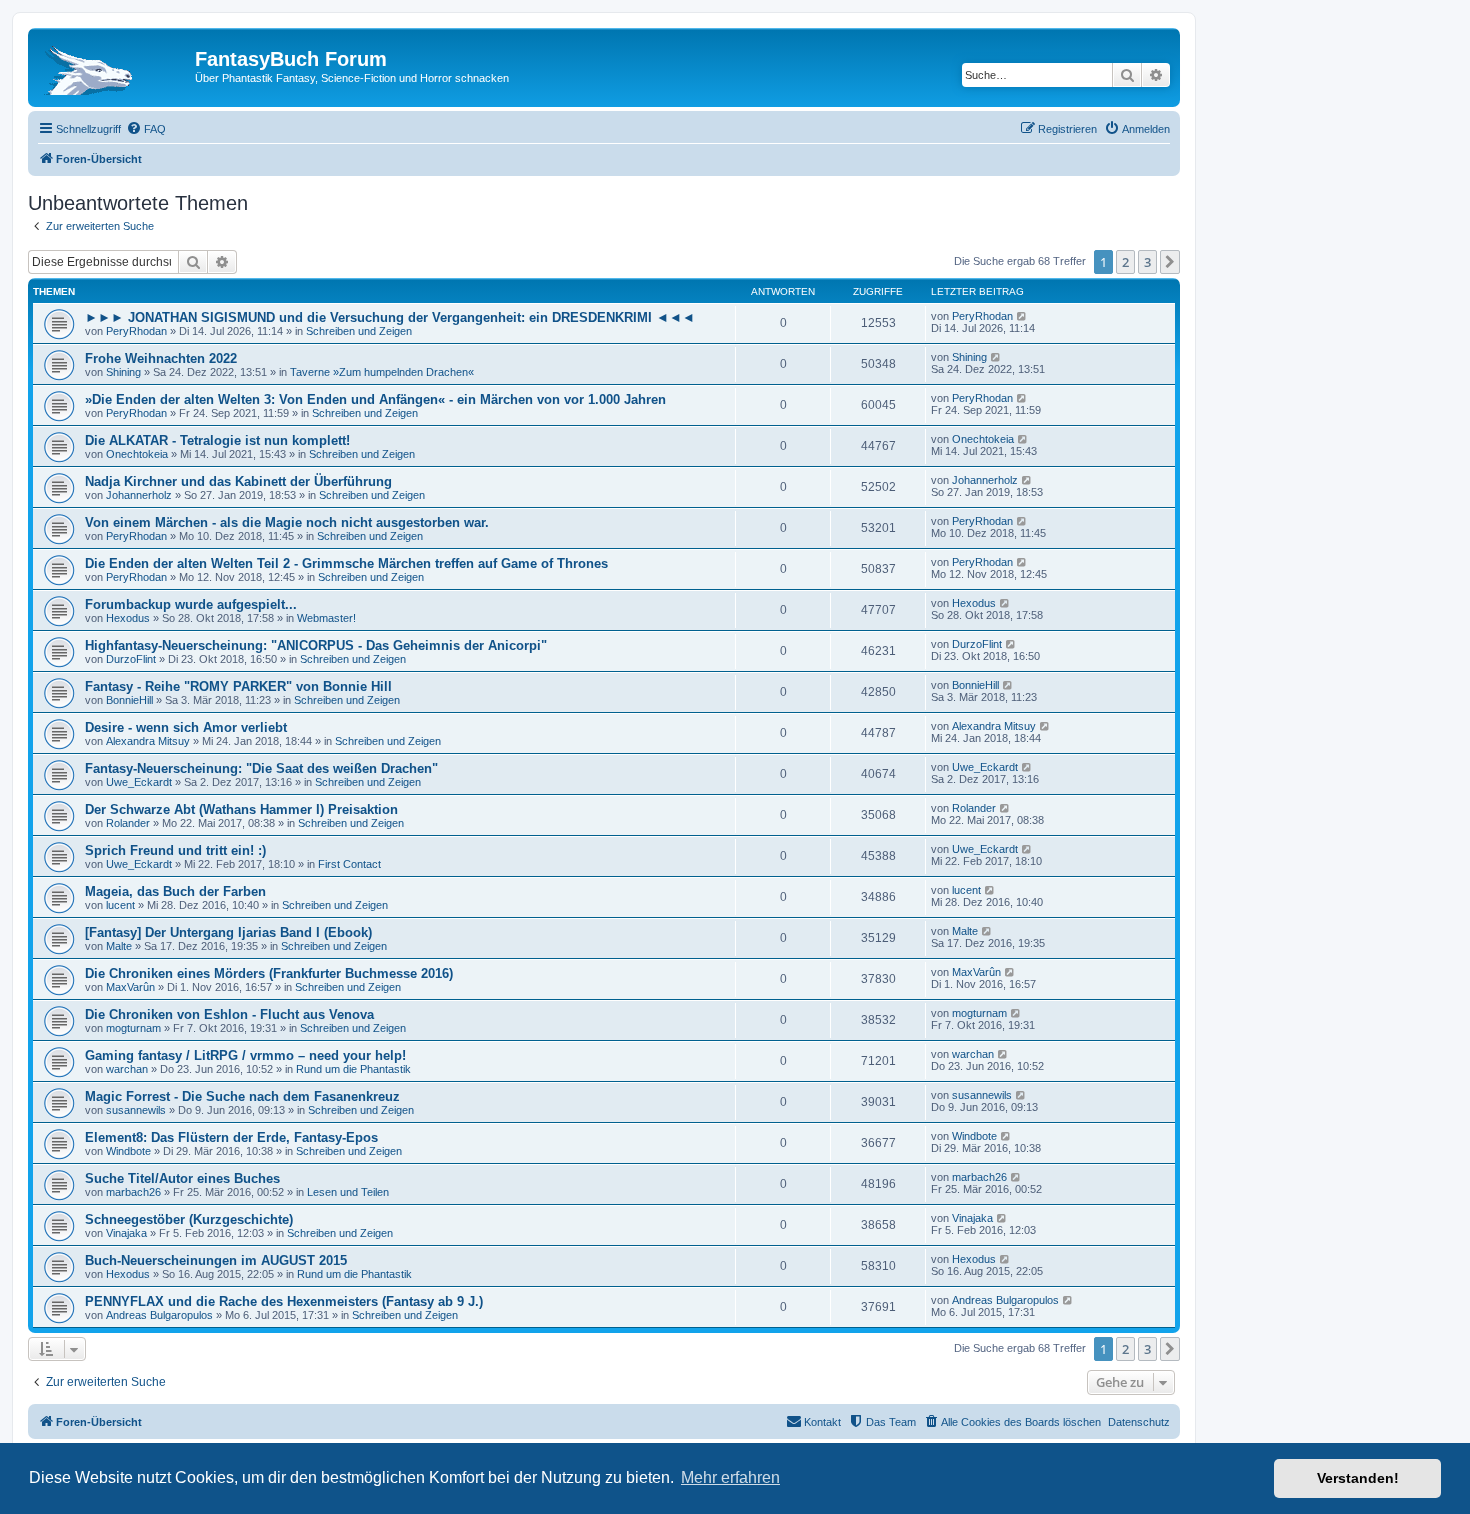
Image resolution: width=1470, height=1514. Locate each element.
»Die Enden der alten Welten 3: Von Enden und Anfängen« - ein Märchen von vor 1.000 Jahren (375, 399)
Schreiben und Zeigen (359, 331)
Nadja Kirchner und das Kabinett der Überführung (238, 481)
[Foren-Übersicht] (114, 65)
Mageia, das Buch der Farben (175, 891)
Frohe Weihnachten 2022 (161, 358)
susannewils (136, 1110)
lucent (120, 905)
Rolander (128, 823)
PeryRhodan (136, 331)
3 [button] (1147, 262)
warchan (127, 1069)
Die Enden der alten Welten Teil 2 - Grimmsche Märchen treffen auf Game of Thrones (346, 563)
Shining (123, 372)
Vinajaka (126, 1233)
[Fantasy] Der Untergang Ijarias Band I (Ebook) (228, 932)
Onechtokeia (137, 454)
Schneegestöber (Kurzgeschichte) (189, 1219)
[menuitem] (146, 129)
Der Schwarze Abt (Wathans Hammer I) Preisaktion (241, 809)
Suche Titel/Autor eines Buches (182, 1178)
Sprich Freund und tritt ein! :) (175, 850)
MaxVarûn (130, 987)
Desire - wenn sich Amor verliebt (186, 727)
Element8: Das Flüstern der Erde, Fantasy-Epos (231, 1137)
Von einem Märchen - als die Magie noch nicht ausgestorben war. (287, 522)
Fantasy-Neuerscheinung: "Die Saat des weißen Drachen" (261, 768)
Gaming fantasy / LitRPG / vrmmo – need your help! (245, 1055)
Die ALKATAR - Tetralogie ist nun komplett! (217, 440)
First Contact (349, 864)
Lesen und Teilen (348, 1192)
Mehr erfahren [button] (730, 1477)
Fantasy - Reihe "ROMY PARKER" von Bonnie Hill (238, 686)
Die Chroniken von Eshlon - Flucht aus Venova (229, 1014)
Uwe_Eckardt (139, 782)
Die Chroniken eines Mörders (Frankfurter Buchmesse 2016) (269, 973)
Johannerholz (139, 495)
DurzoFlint (131, 659)
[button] (1170, 262)
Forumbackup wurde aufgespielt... (191, 604)
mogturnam (133, 1028)
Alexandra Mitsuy (148, 741)
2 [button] (1125, 262)
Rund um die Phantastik (353, 1069)
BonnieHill (129, 700)
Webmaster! (326, 618)
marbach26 (133, 1192)
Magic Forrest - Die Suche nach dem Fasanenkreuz (242, 1096)
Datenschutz (1139, 1422)
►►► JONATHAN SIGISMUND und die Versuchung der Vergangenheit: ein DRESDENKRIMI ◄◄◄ (390, 317)
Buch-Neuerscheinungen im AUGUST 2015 (216, 1260)
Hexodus (128, 618)
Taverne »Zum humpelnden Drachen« (382, 372)
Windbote (128, 1151)
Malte (119, 946)
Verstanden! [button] (1358, 1478)
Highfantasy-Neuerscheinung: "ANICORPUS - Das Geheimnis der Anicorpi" (316, 645)
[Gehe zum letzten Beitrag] (1022, 316)
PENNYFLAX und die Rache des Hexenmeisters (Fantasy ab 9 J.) (284, 1301)
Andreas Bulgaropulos (159, 1315)
